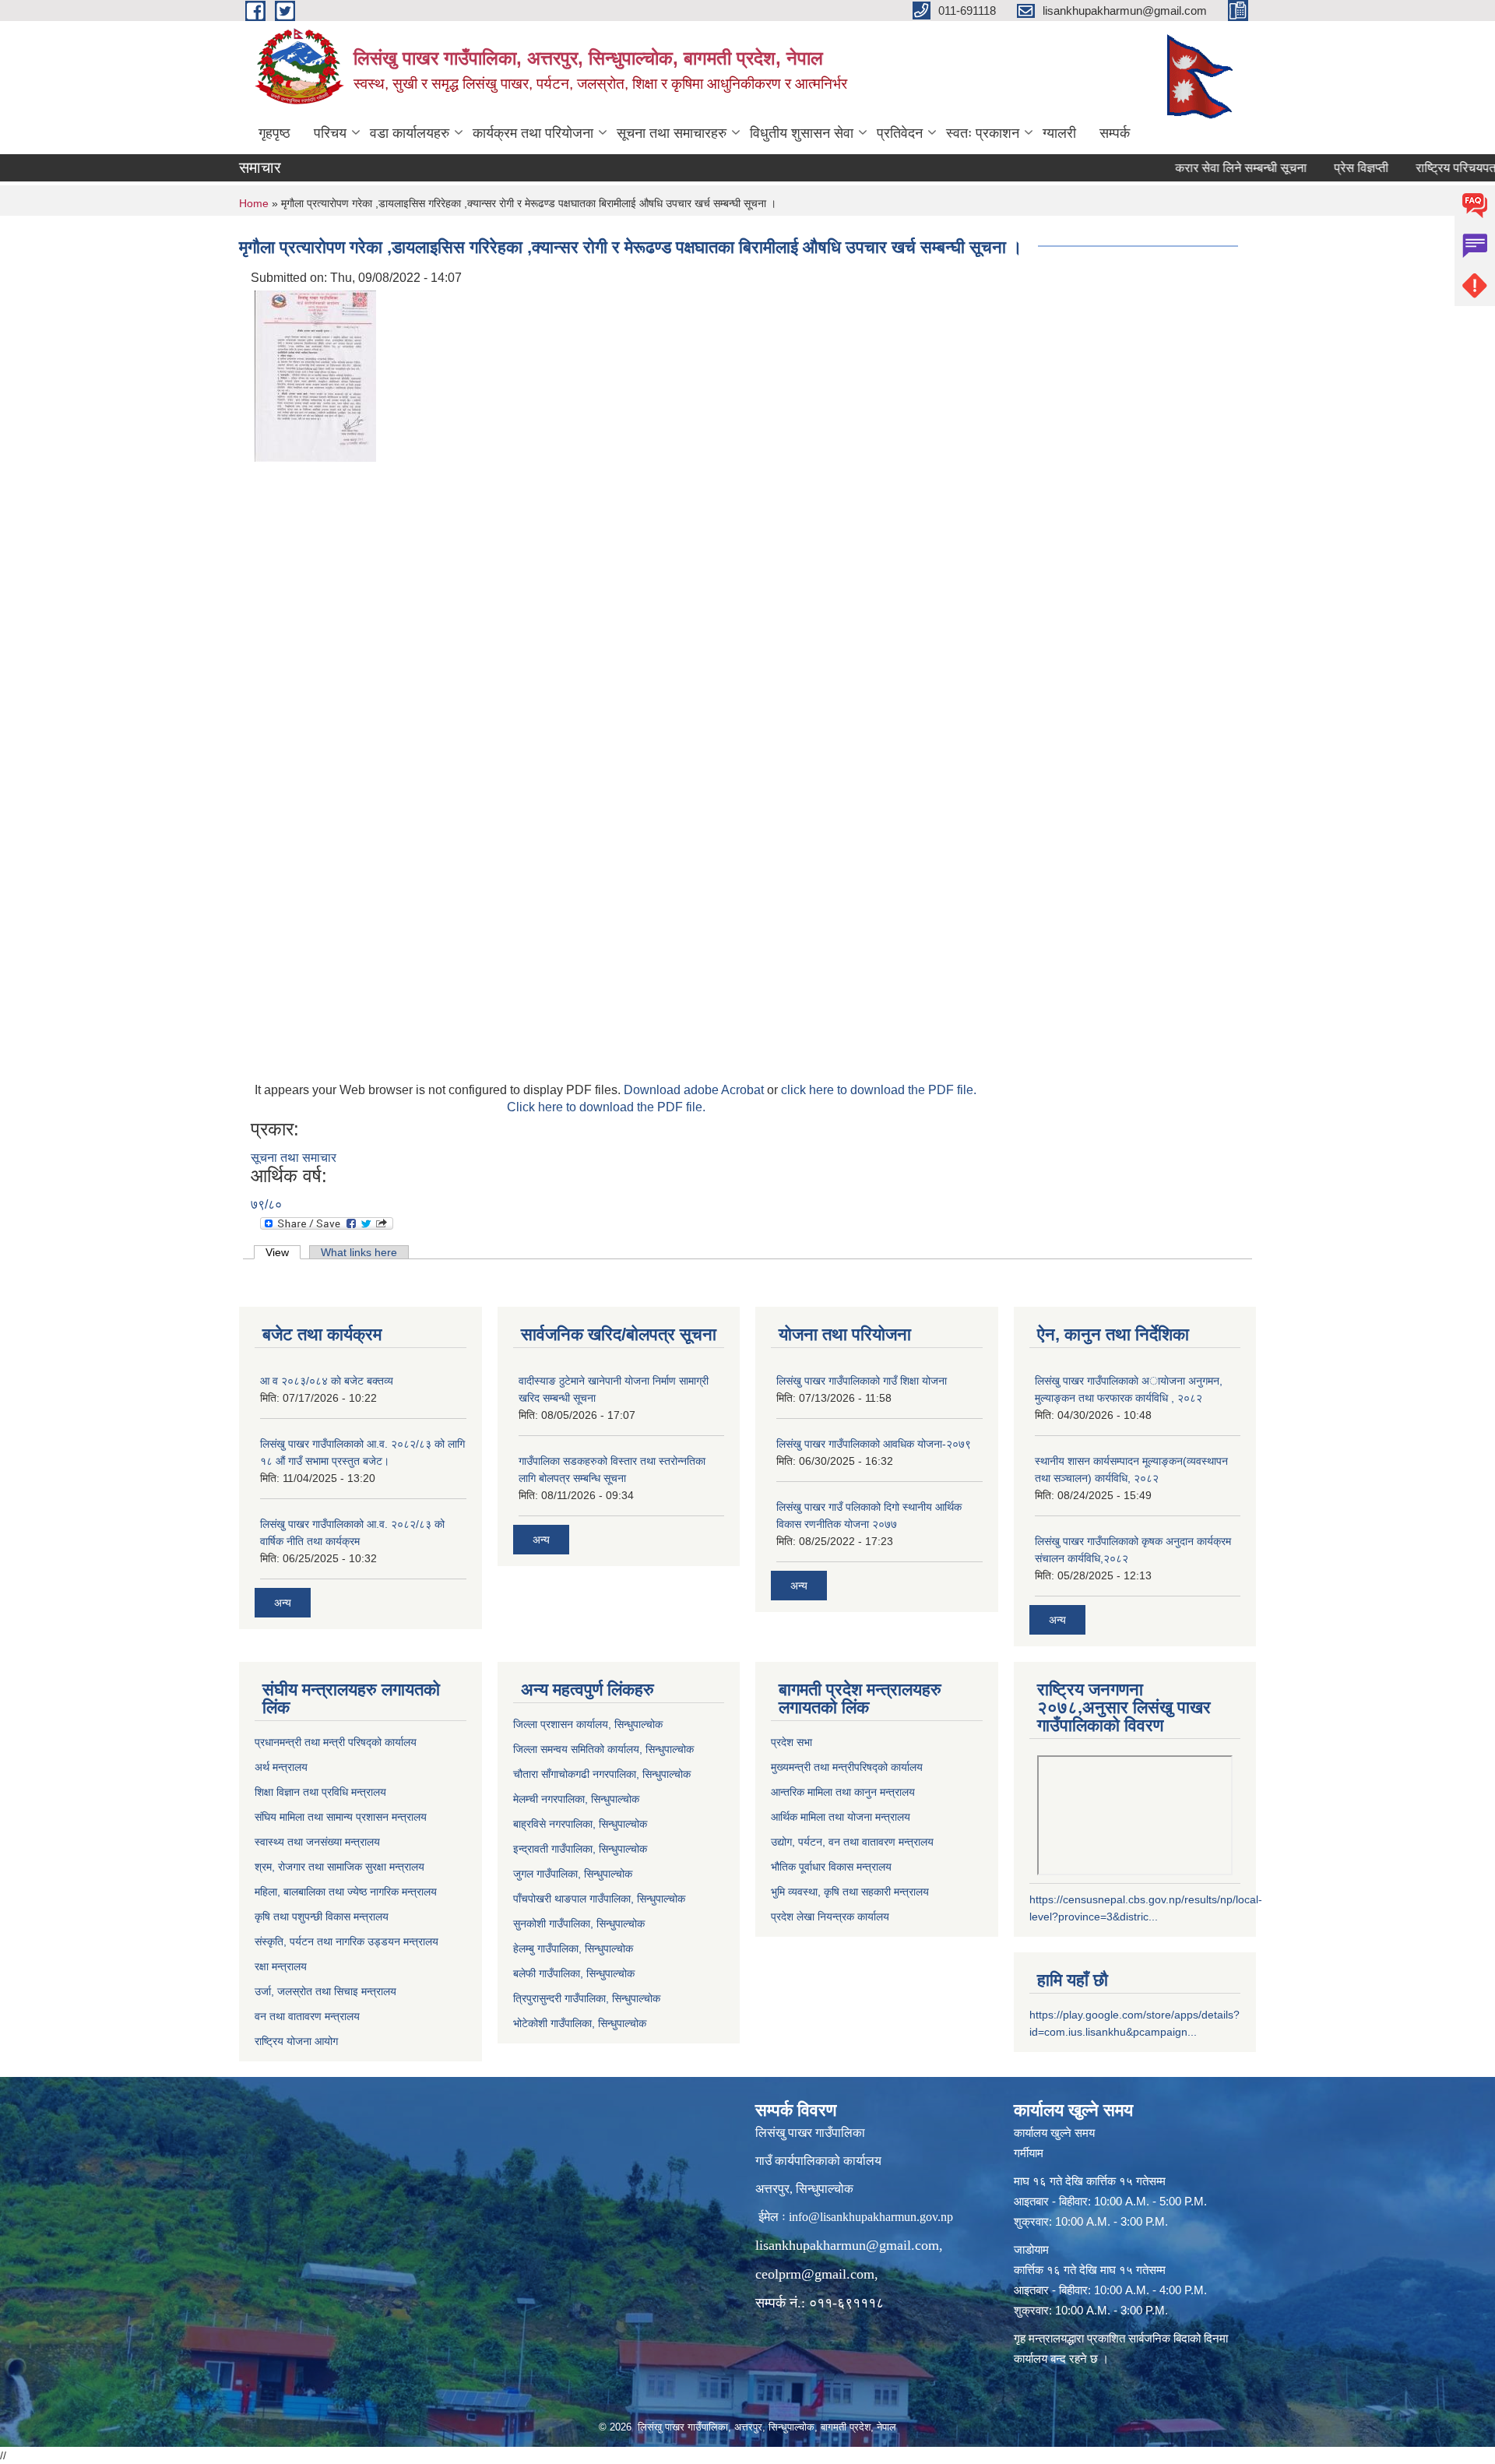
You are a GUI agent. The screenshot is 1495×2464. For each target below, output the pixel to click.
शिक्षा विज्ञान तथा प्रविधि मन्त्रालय (320, 1792)
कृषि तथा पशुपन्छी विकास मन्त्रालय (322, 1917)
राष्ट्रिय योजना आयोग (296, 2041)
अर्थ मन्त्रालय (281, 1767)
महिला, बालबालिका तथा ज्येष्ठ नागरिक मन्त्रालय (346, 1892)
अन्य (283, 1603)
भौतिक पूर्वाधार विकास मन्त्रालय (831, 1867)
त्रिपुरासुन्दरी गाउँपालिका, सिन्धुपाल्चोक (587, 1998)
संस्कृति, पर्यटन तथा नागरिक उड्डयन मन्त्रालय (346, 1941)
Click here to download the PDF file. (606, 1107)
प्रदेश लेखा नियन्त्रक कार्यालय (830, 1917)
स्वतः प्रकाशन (983, 133)
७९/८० (266, 1204)
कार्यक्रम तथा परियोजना (533, 133)
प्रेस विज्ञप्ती (1321, 168)
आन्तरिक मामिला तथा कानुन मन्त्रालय (843, 1792)
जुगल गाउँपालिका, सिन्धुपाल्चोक (573, 1874)
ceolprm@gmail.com (815, 2274)
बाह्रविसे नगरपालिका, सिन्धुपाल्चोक (580, 1824)
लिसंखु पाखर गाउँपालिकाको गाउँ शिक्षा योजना (862, 1381)
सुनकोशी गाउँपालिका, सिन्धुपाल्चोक (579, 1924)
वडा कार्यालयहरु (410, 133)
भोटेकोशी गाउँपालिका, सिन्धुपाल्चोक (580, 2023)
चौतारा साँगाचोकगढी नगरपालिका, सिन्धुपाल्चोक (602, 1774)
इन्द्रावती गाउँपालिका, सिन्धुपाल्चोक (580, 1849)
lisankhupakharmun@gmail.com (847, 2245)
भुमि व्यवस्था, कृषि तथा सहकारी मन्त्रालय (850, 1892)
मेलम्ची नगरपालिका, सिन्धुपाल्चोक (576, 1799)
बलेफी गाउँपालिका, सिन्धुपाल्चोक (574, 1973)
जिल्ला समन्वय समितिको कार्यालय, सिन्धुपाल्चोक (603, 1749)
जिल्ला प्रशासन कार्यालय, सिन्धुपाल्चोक (588, 1724)
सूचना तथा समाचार (294, 1158)
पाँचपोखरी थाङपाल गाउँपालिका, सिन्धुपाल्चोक (599, 1899)
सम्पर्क (1115, 133)
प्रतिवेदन (900, 133)
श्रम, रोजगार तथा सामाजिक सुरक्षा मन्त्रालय (339, 1867)
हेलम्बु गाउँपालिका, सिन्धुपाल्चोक (573, 1948)
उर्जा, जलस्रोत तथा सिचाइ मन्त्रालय (325, 1991)
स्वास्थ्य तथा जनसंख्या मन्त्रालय (317, 1842)
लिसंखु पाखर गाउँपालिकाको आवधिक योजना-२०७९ (874, 1444)
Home (254, 203)
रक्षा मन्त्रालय (281, 1966)
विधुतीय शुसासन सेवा (802, 133)
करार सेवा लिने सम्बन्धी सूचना (1200, 168)
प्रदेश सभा (791, 1742)
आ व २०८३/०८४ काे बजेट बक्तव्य (327, 1381)
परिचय (330, 133)
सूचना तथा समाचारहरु (672, 133)
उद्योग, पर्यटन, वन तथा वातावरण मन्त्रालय (852, 1842)
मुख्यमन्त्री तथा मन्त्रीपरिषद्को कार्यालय (847, 1767)
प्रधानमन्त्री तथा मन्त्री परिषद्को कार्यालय (336, 1742)
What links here (359, 1252)
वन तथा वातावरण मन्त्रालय (307, 2016)
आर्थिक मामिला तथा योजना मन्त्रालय (841, 1817)
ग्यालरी (1059, 133)
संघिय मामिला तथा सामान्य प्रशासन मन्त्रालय (341, 1817)
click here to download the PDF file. (879, 1090)
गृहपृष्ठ (274, 133)
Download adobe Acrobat (695, 1090)
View (283, 1252)
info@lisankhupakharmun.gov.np (871, 2217)
